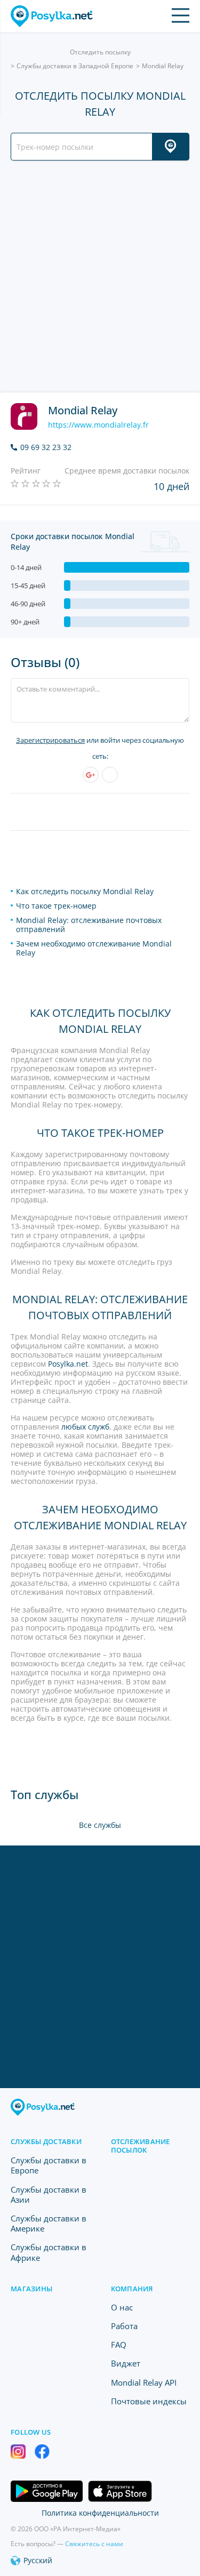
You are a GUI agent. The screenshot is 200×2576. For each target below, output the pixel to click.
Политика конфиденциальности (100, 2513)
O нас (122, 2307)
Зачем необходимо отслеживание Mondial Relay (94, 948)
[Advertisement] (100, 276)
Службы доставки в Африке (49, 2252)
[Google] (91, 775)
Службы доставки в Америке (49, 2223)
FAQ (119, 2345)
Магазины (31, 2289)
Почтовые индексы (149, 2401)
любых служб (85, 1427)
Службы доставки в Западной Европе (75, 66)
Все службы (100, 1825)
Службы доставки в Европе (49, 2165)
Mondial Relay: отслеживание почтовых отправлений (89, 925)
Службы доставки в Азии (49, 2194)
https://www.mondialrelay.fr (98, 425)
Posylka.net (68, 1364)
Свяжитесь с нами (94, 2544)
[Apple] (110, 775)
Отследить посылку (100, 52)
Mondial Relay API (144, 2382)
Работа (124, 2326)
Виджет (126, 2363)
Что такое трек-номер (56, 906)
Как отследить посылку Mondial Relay (85, 891)
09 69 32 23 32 (46, 447)
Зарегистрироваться (50, 740)
